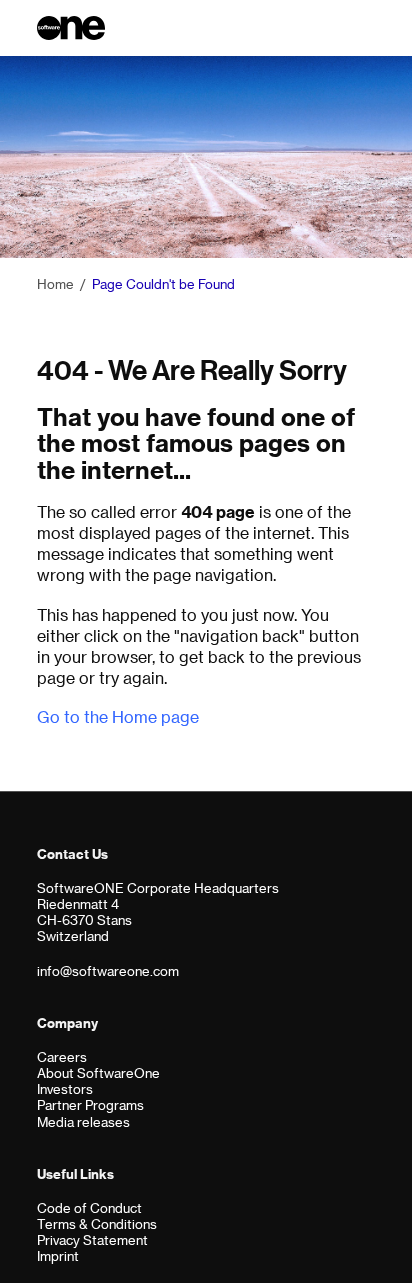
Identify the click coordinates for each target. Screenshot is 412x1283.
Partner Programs (90, 1104)
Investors (65, 1088)
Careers (62, 1056)
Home (55, 283)
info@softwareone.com (108, 970)
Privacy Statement (92, 1239)
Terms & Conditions (97, 1223)
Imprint (58, 1255)
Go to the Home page (118, 716)
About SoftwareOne (98, 1072)
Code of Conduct (89, 1207)
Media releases (83, 1121)
